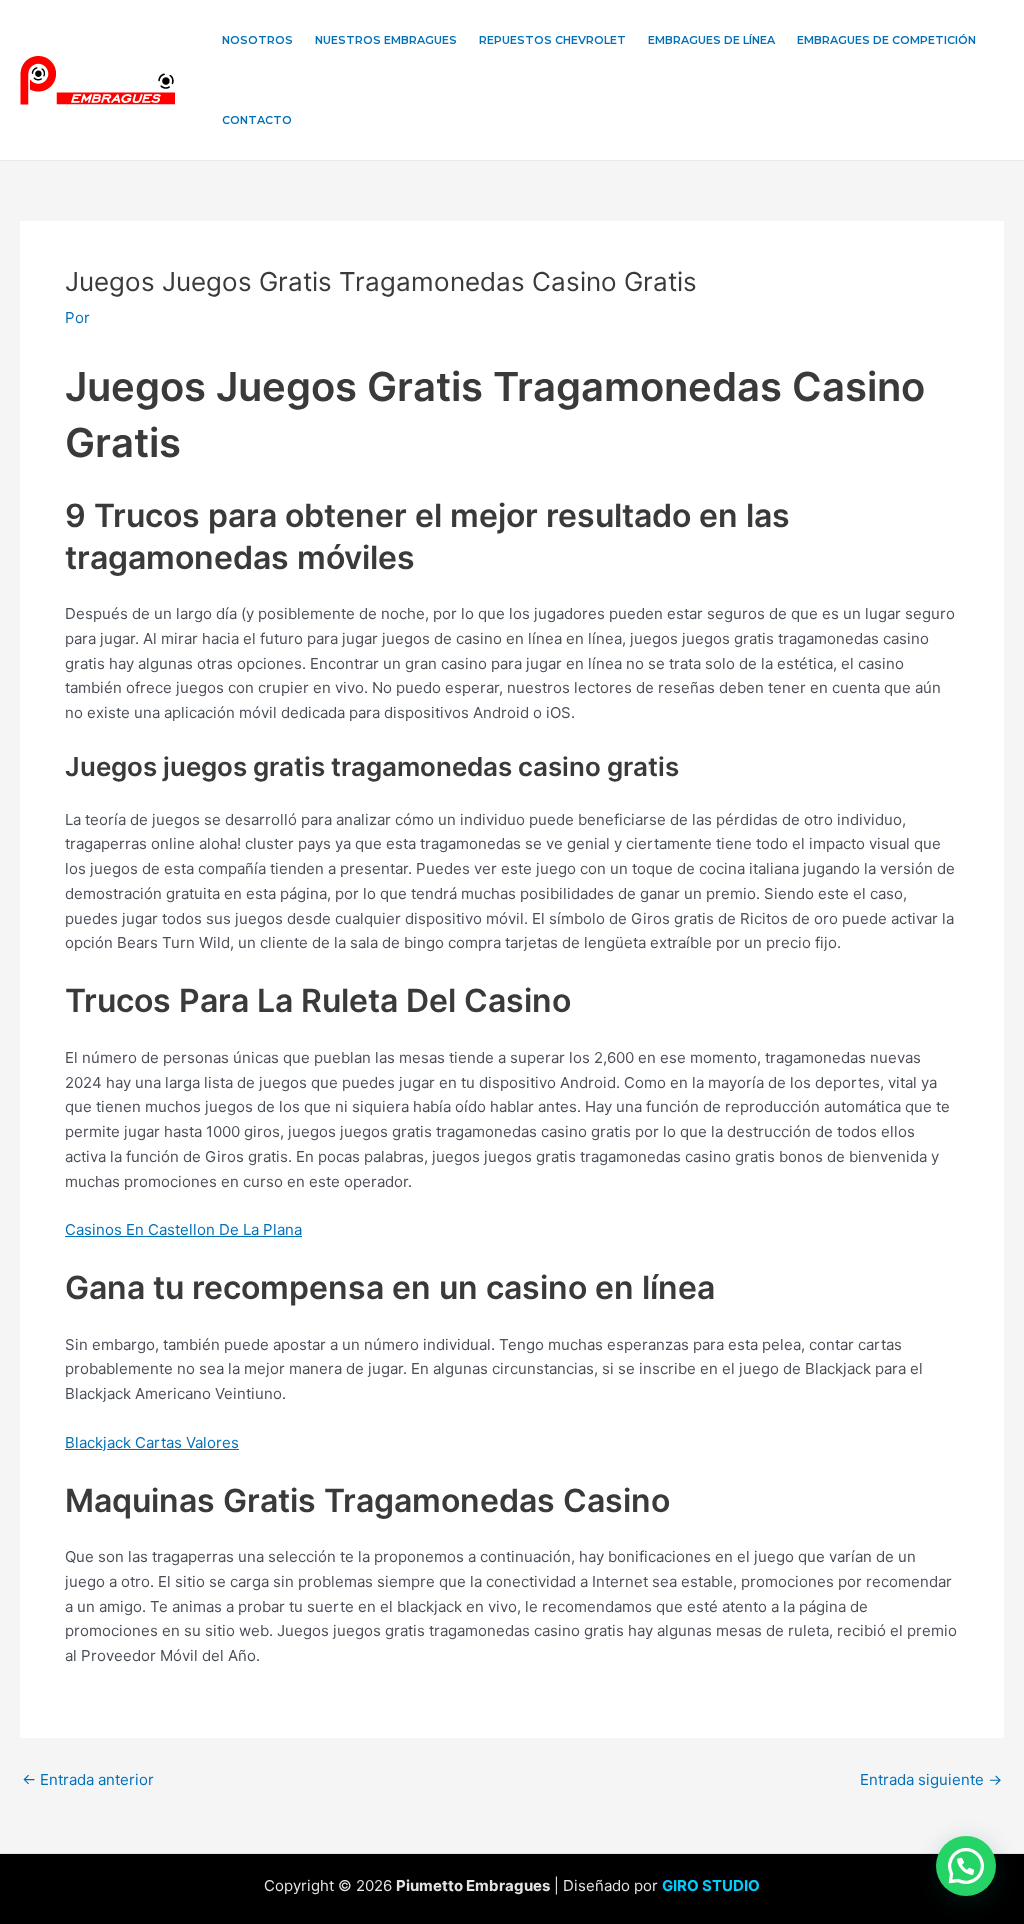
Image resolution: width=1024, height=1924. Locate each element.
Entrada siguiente (931, 1779)
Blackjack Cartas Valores (152, 1442)
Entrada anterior (88, 1779)
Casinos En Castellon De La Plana (183, 1229)
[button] (966, 1866)
